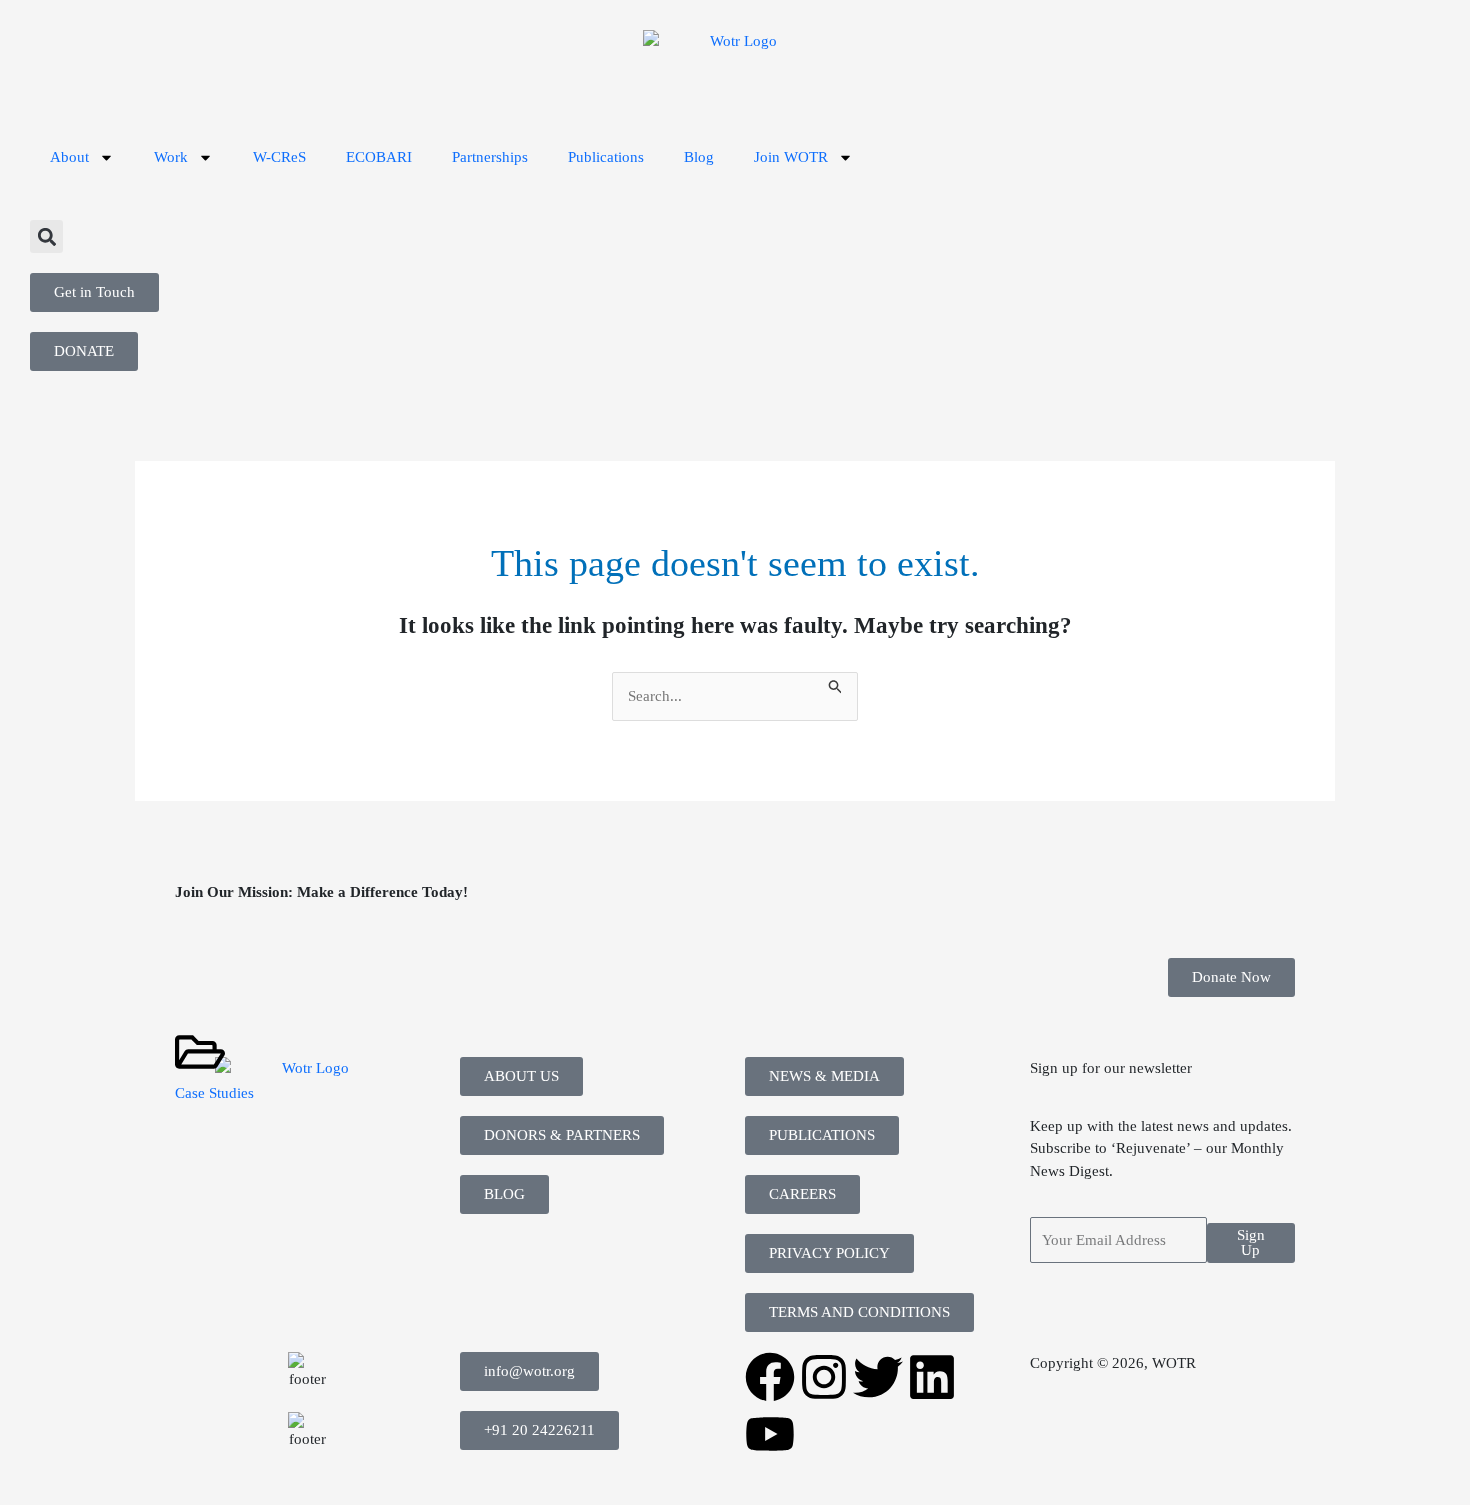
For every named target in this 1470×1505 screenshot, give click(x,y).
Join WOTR (791, 157)
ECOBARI (379, 157)
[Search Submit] (836, 683)
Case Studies (214, 1093)
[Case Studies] (200, 1052)
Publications (606, 157)
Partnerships (490, 157)
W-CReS (279, 157)
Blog (699, 157)
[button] (46, 236)
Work (171, 157)
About (69, 157)
